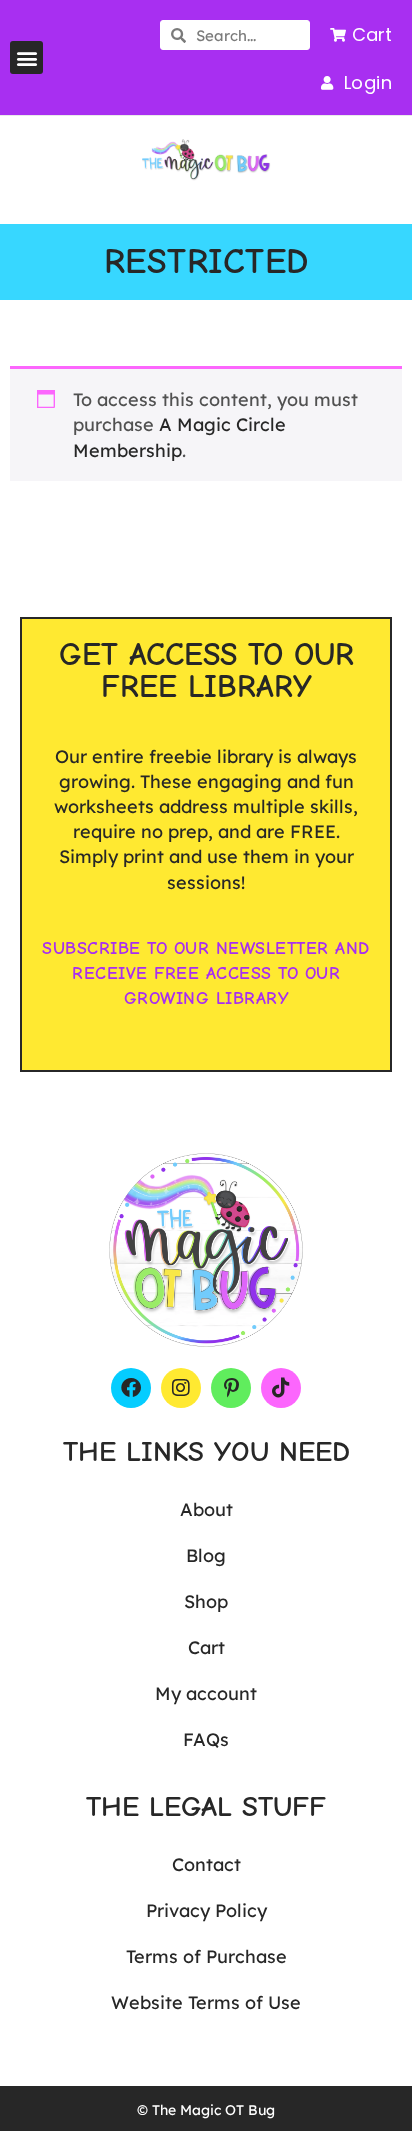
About (206, 1509)
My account (206, 1693)
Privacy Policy (206, 1910)
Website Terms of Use (206, 2002)
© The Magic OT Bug (206, 2110)
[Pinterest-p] (231, 1388)
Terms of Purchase (206, 1956)
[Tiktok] (281, 1388)
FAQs (206, 1739)
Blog (206, 1555)
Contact (206, 1864)
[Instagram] (181, 1388)
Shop (206, 1601)
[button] (26, 57)
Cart (206, 1647)
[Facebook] (131, 1388)
